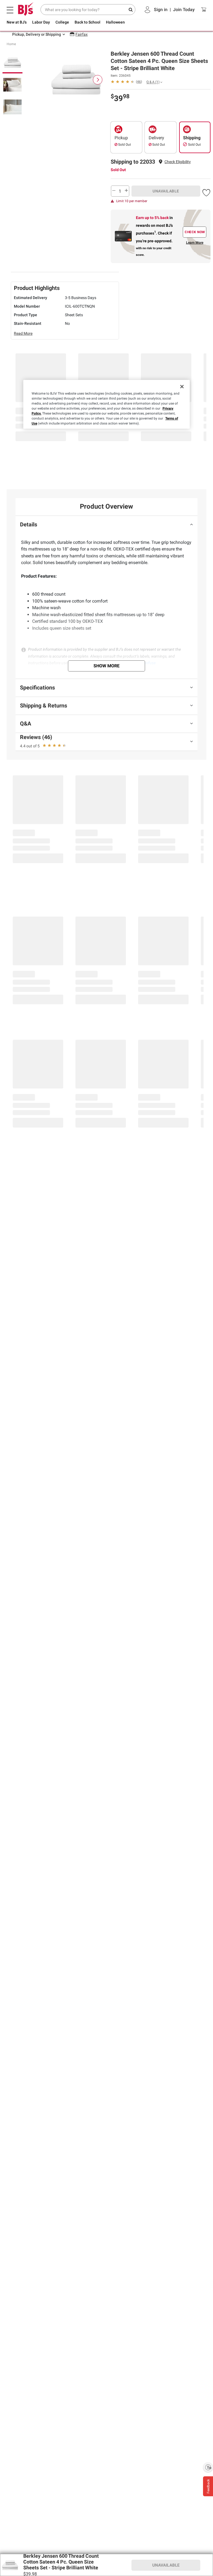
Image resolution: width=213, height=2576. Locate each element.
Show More (106, 666)
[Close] (182, 387)
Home (11, 44)
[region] (106, 405)
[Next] (98, 80)
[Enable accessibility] (208, 2467)
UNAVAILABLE (166, 191)
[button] (178, 162)
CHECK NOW (195, 232)
